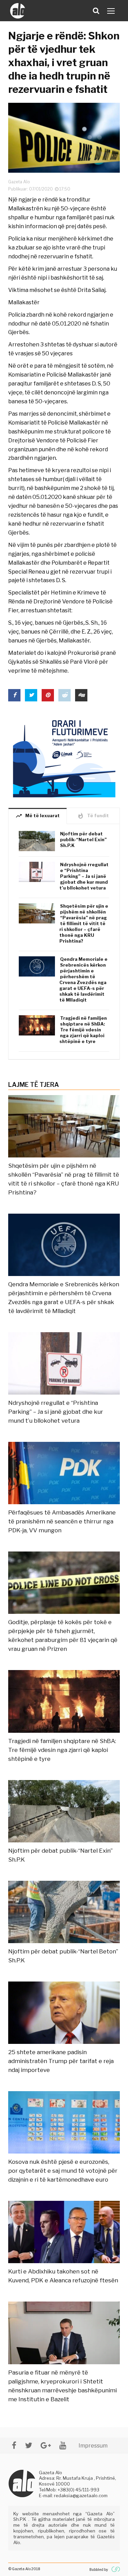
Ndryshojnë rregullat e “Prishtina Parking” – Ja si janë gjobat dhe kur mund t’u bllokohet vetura (84, 876)
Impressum (93, 2446)
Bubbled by (99, 2569)
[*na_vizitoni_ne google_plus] (46, 2445)
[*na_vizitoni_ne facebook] (14, 2445)
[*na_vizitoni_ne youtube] (63, 2445)
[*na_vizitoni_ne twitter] (29, 2445)
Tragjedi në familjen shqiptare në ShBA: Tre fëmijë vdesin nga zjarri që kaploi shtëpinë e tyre (83, 1030)
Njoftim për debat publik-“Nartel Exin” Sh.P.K (83, 839)
